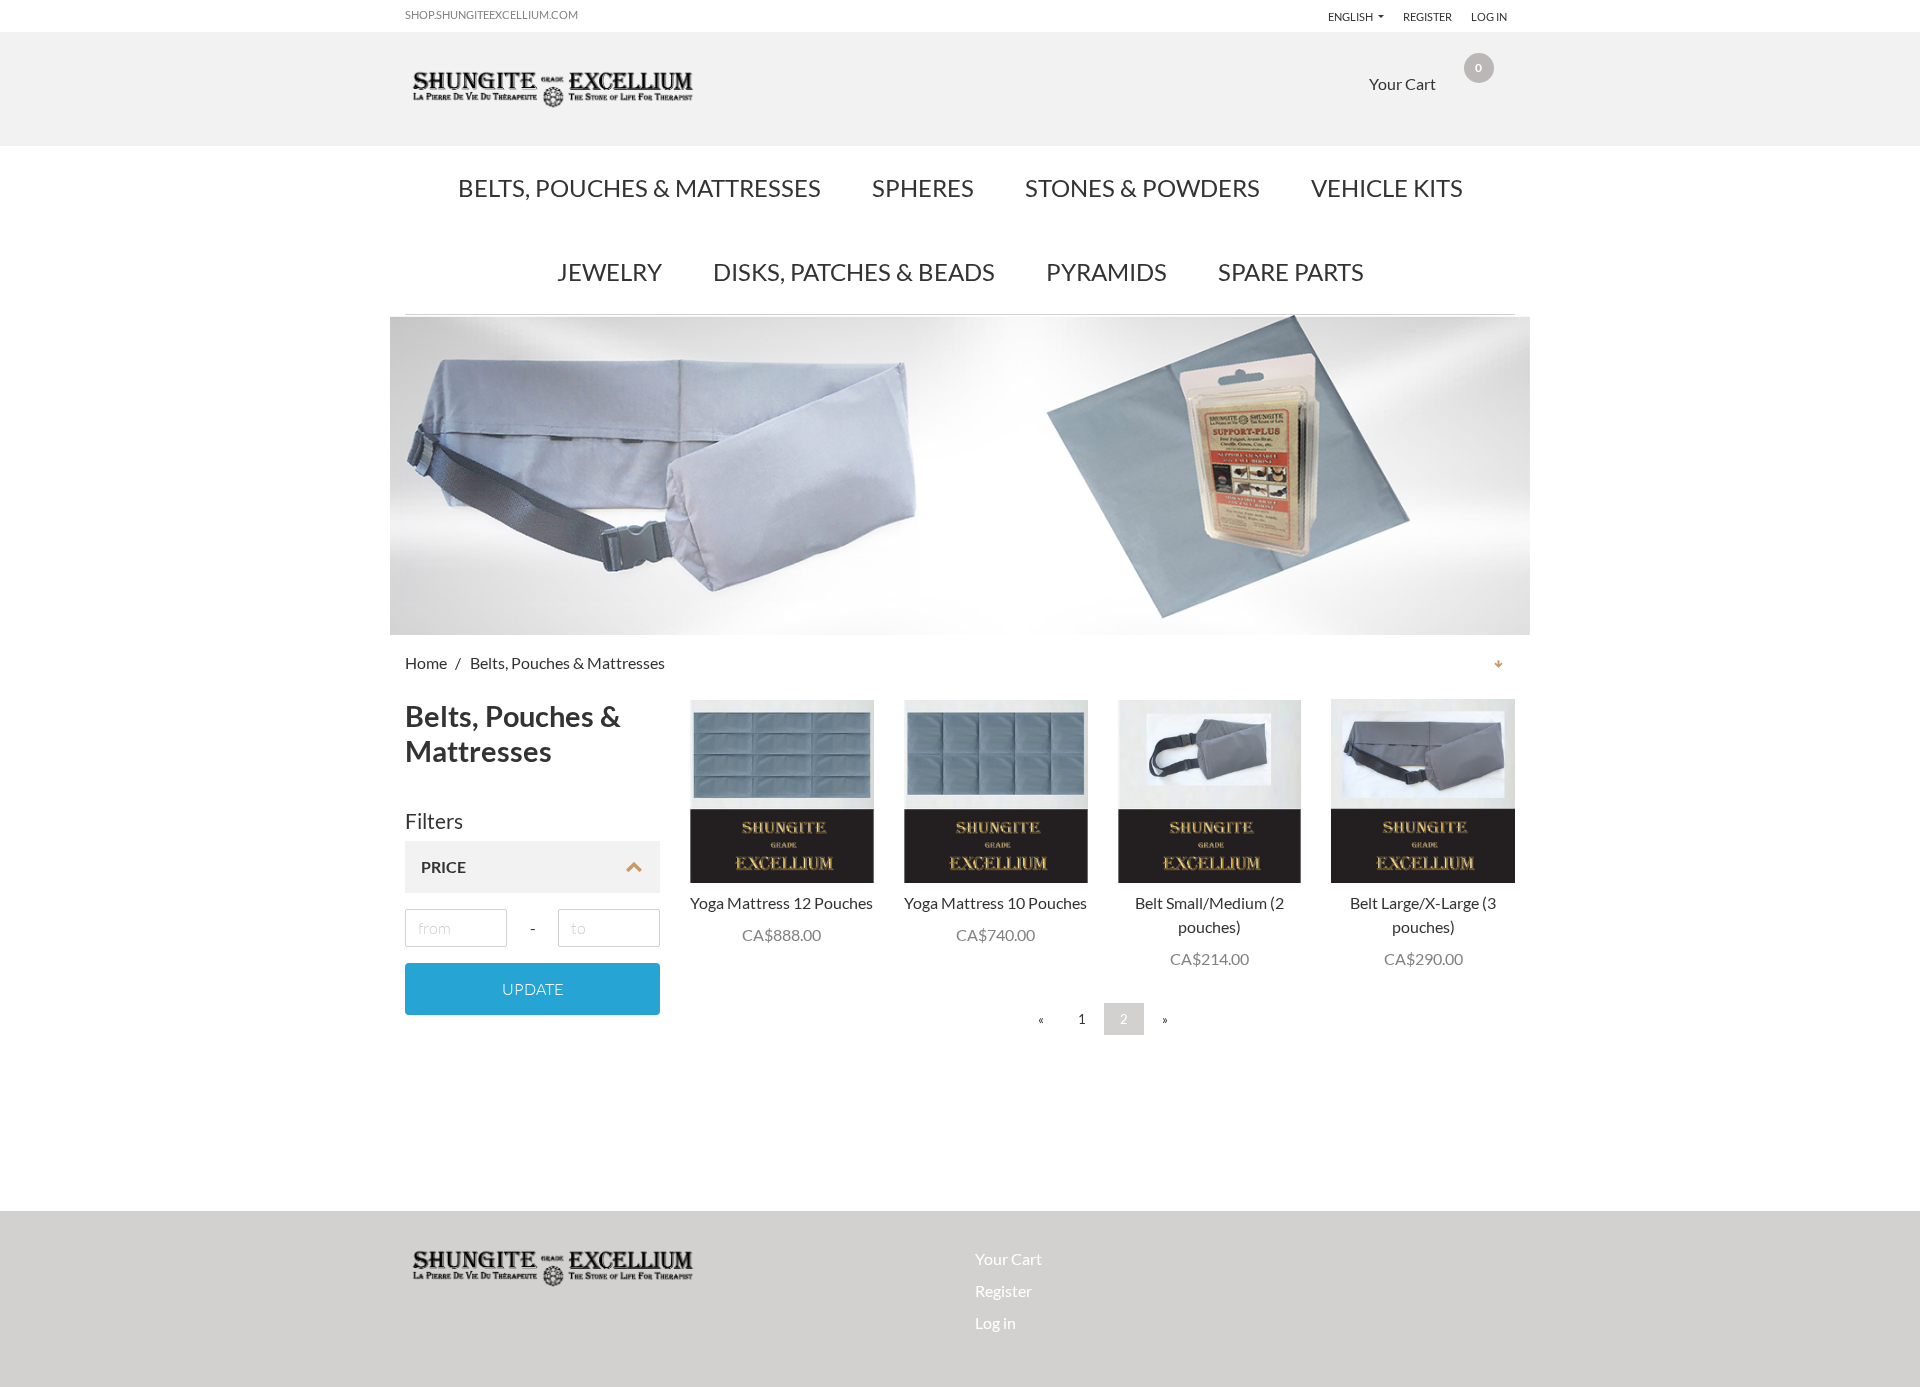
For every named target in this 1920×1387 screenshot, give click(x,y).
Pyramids (1106, 271)
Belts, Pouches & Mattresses (639, 187)
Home (426, 662)
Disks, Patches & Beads (854, 271)
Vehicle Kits (1387, 187)
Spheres (923, 187)
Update (532, 989)
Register (1427, 16)
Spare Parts (1291, 271)
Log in (1489, 16)
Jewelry (609, 271)
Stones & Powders (1142, 187)
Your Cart (1008, 1258)
